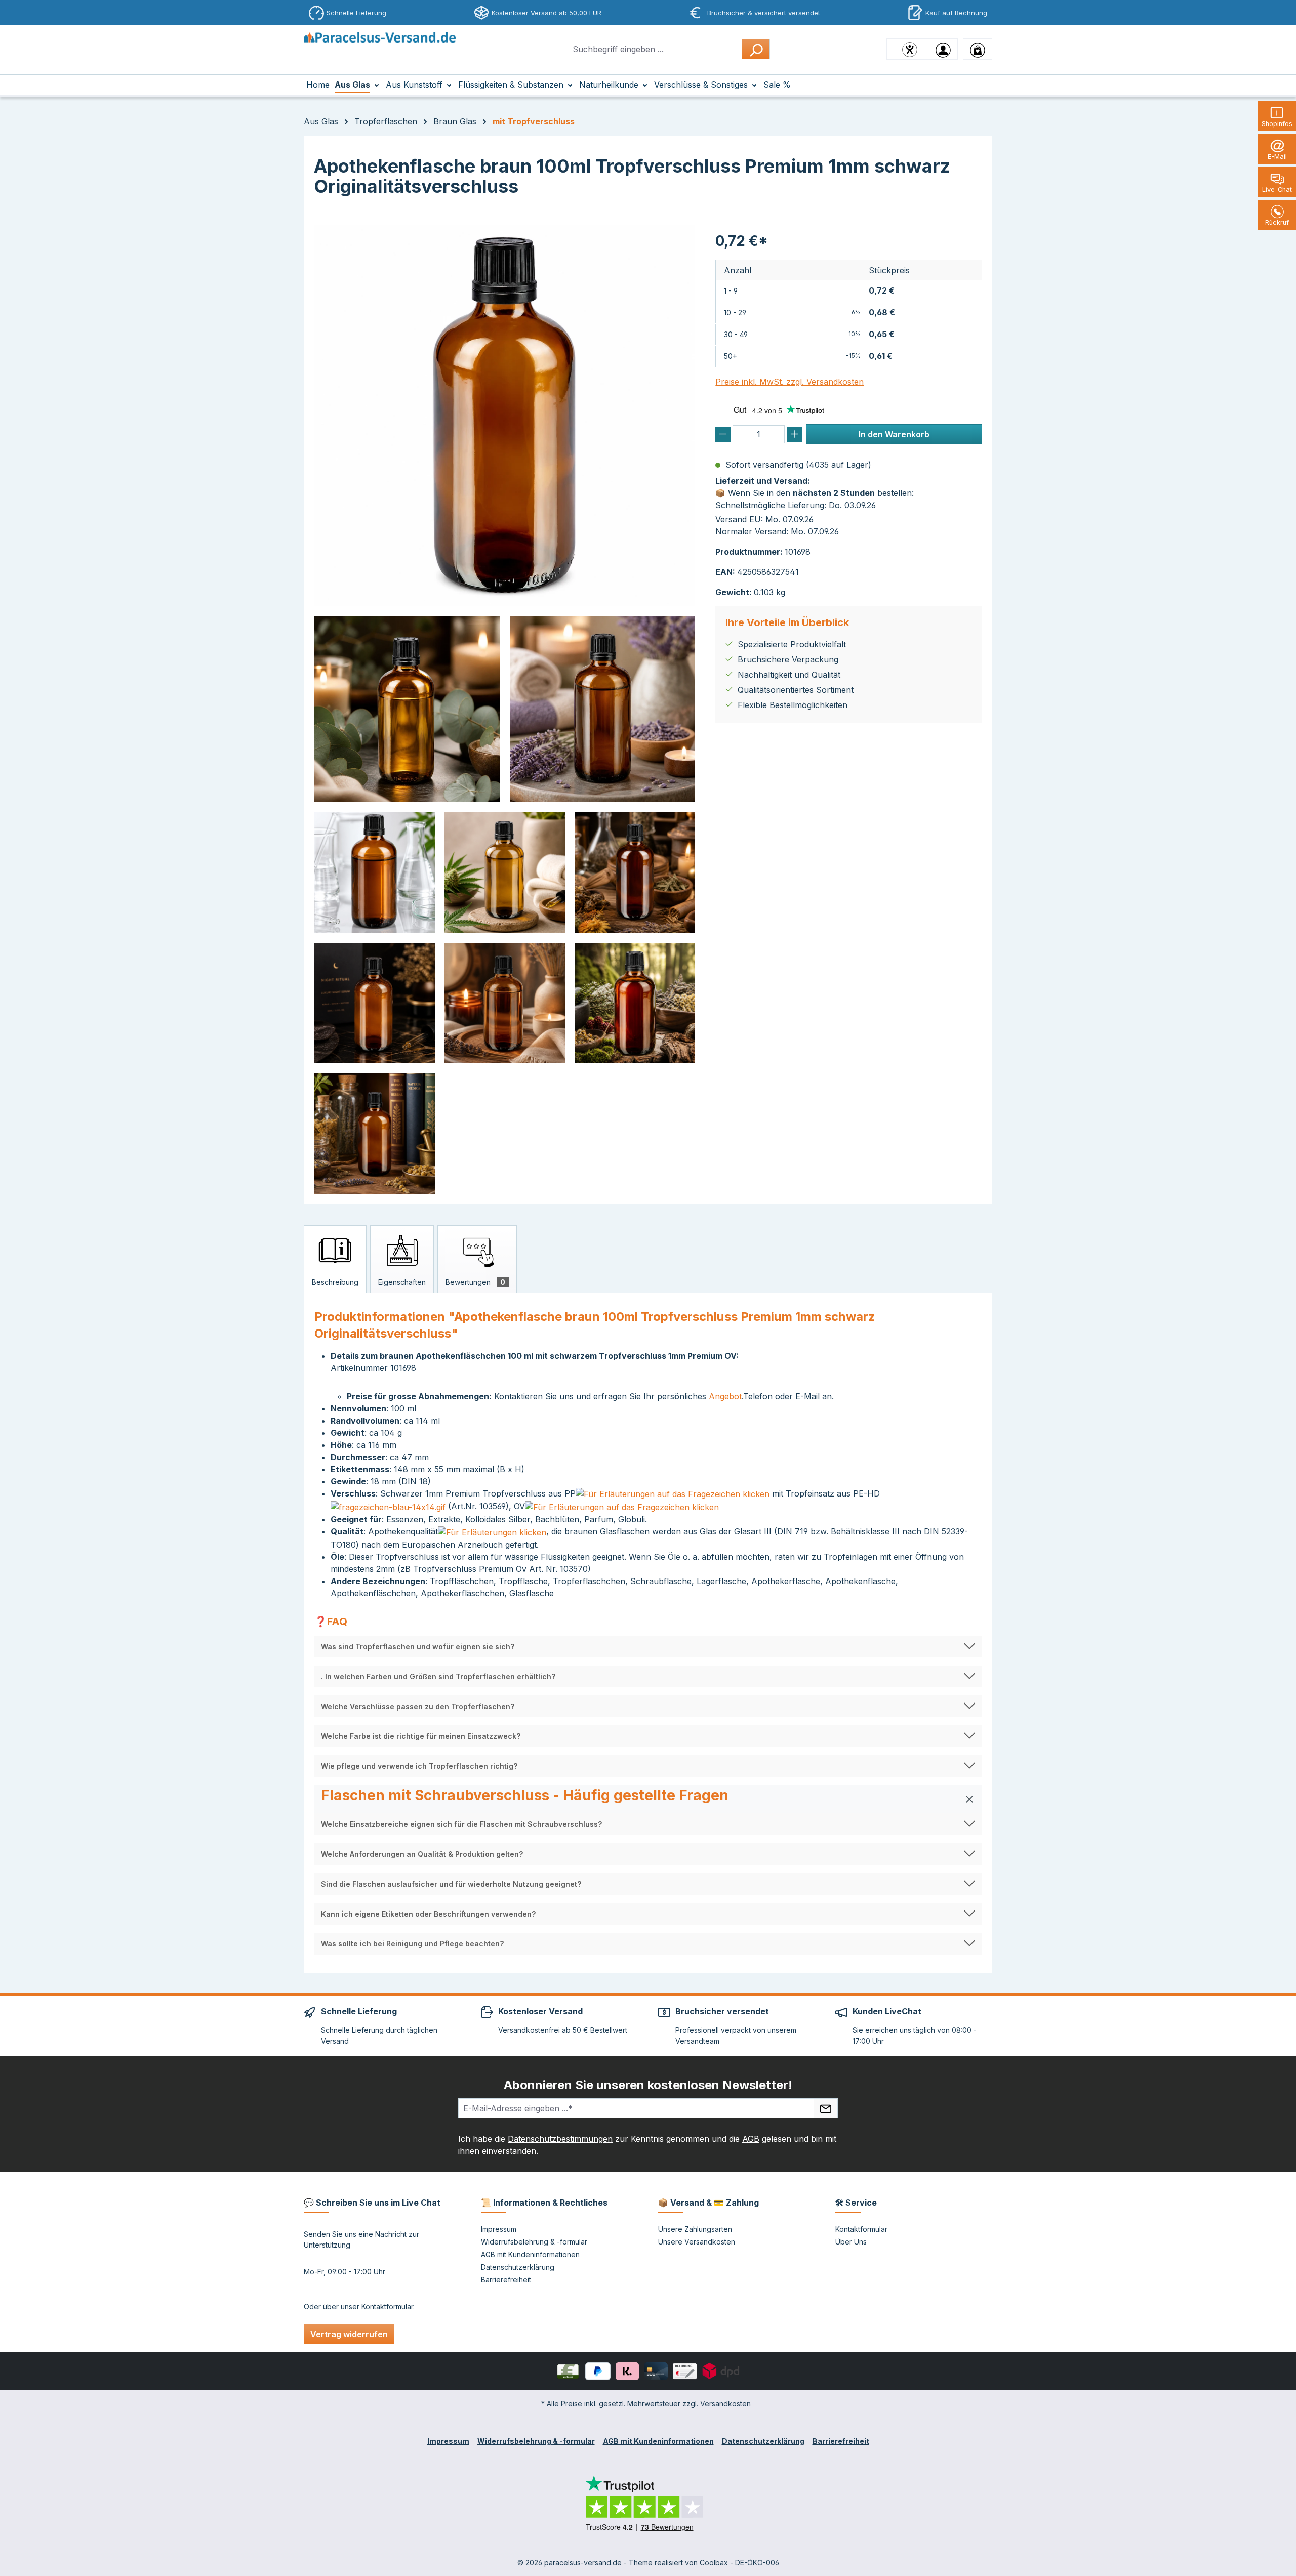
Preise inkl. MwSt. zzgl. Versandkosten (789, 382)
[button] (648, 1647)
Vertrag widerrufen (349, 2334)
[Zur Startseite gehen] (380, 47)
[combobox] (655, 49)
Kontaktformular (387, 2307)
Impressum (499, 2229)
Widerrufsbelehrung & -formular (534, 2242)
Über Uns (851, 2242)
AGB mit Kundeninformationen (530, 2254)
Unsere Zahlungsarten (695, 2229)
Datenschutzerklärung (518, 2267)
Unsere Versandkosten (697, 2242)
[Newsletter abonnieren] (826, 2108)
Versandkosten (726, 2404)
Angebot (725, 1396)
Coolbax (714, 2563)
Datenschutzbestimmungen (560, 2139)
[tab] (335, 1259)
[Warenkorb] (978, 49)
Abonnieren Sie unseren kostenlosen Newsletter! (648, 2085)
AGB (751, 2139)
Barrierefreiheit (506, 2280)
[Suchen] (756, 49)
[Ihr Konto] (943, 49)
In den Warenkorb (894, 434)
